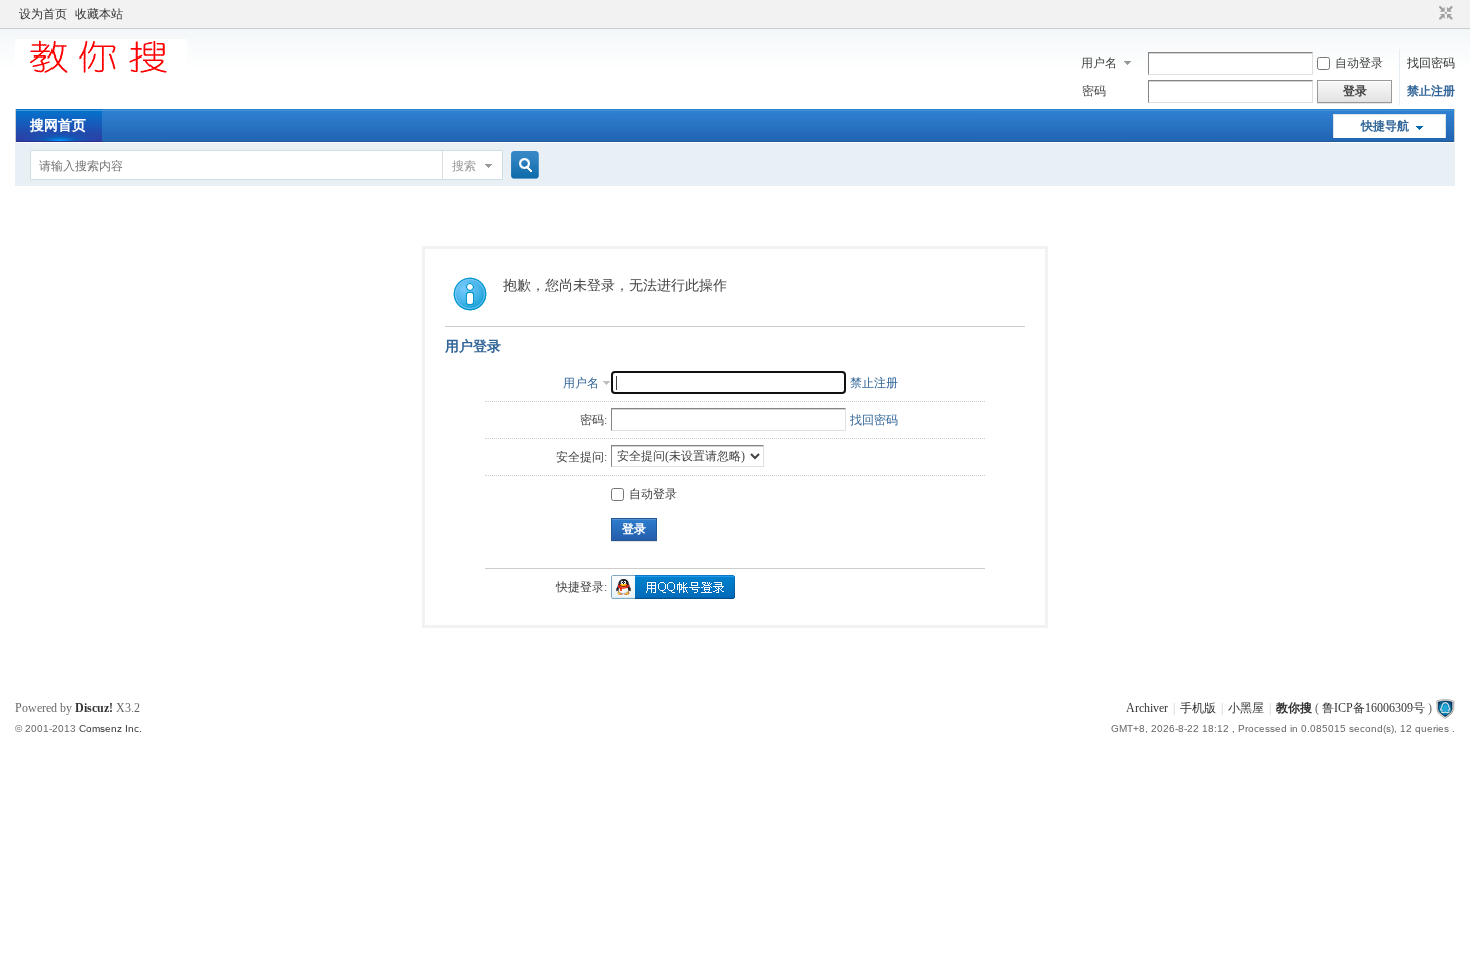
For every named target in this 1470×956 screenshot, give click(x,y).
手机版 (1198, 708)
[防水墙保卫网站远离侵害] (1445, 708)
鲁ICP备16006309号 (1373, 708)
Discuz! (94, 708)
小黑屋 (1246, 708)
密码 (1094, 91)
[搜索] (522, 165)
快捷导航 (1385, 126)
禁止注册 (1431, 91)
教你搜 (1294, 708)
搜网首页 (58, 125)
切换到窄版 (1443, 14)
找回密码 (1431, 63)
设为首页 (43, 14)
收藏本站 (99, 14)
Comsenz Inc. (110, 728)
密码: (593, 420)
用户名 (1099, 63)
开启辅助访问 (1427, 14)
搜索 (464, 166)
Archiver (1147, 708)
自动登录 (1359, 63)
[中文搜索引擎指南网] (101, 72)
